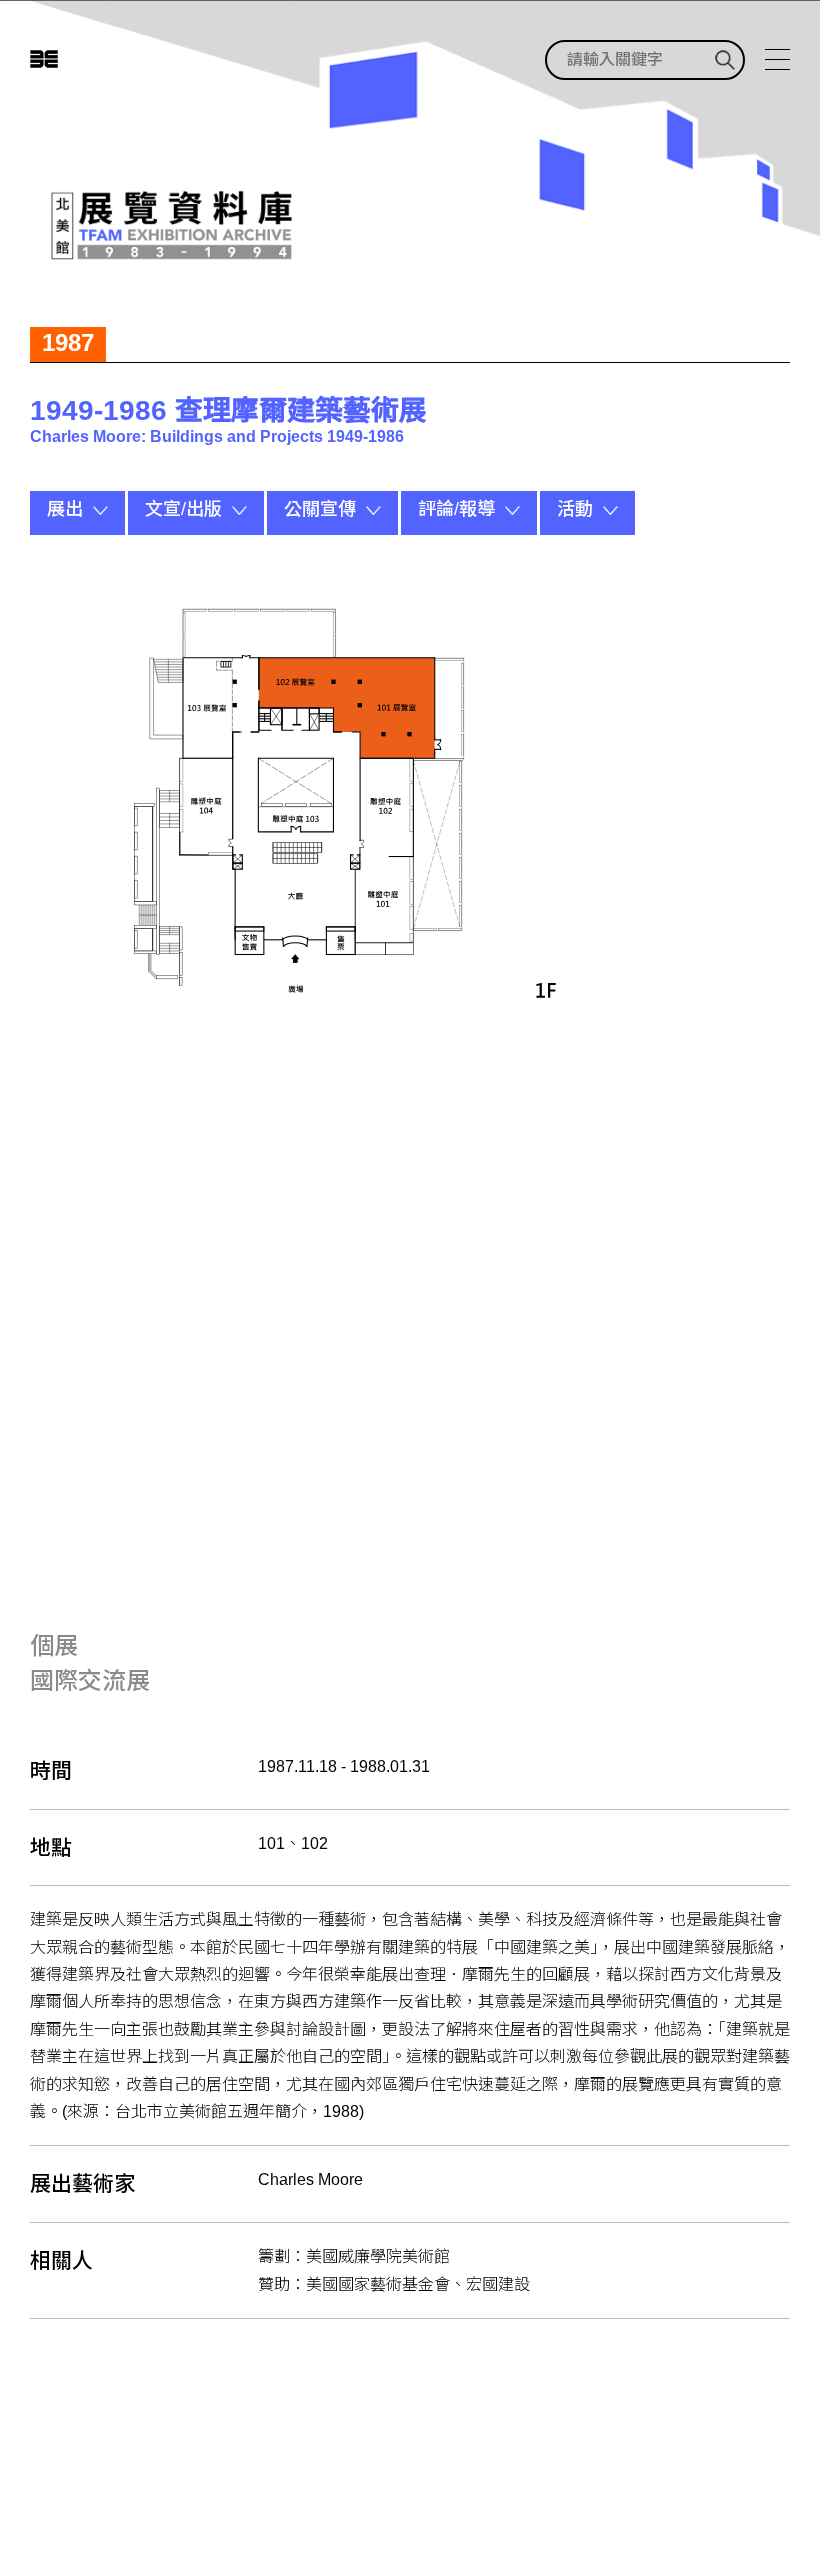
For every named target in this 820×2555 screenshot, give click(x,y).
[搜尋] (725, 60)
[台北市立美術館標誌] (44, 59)
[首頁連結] (169, 225)
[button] (77, 513)
